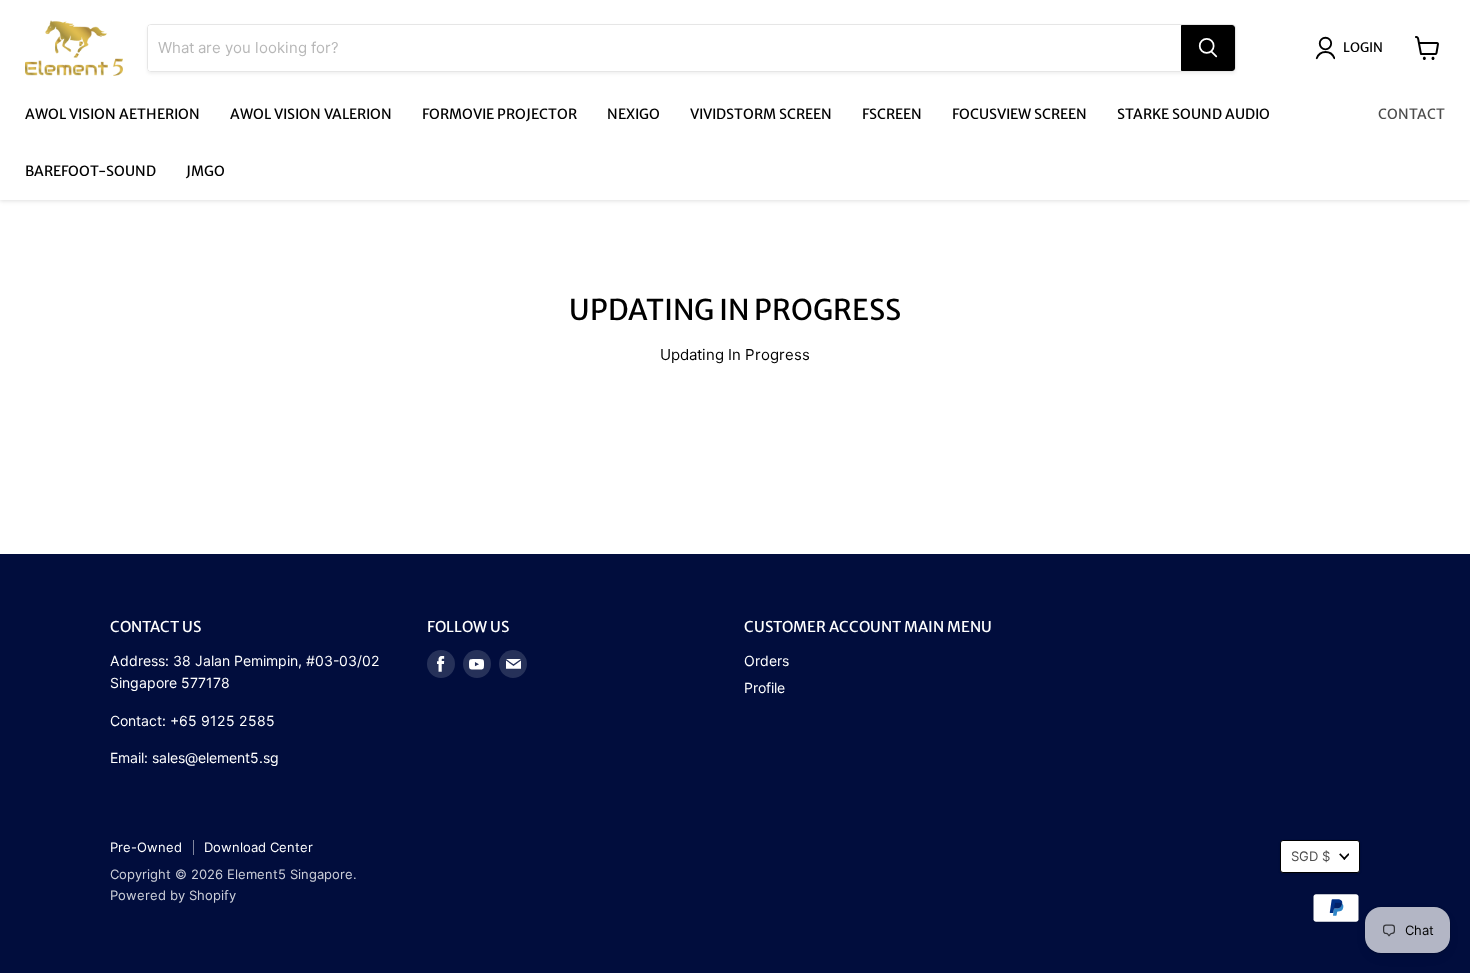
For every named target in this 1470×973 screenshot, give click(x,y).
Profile (764, 687)
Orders (766, 660)
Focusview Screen (1019, 114)
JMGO (205, 171)
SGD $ (1310, 856)
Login (1363, 47)
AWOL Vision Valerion (311, 114)
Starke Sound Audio (1193, 114)
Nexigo (633, 114)
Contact (1411, 114)
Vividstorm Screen (761, 114)
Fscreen (892, 114)
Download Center (258, 847)
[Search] (1208, 48)
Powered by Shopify (173, 895)
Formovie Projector (499, 114)
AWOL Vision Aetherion (112, 114)
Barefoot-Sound (90, 171)
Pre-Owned (146, 847)
